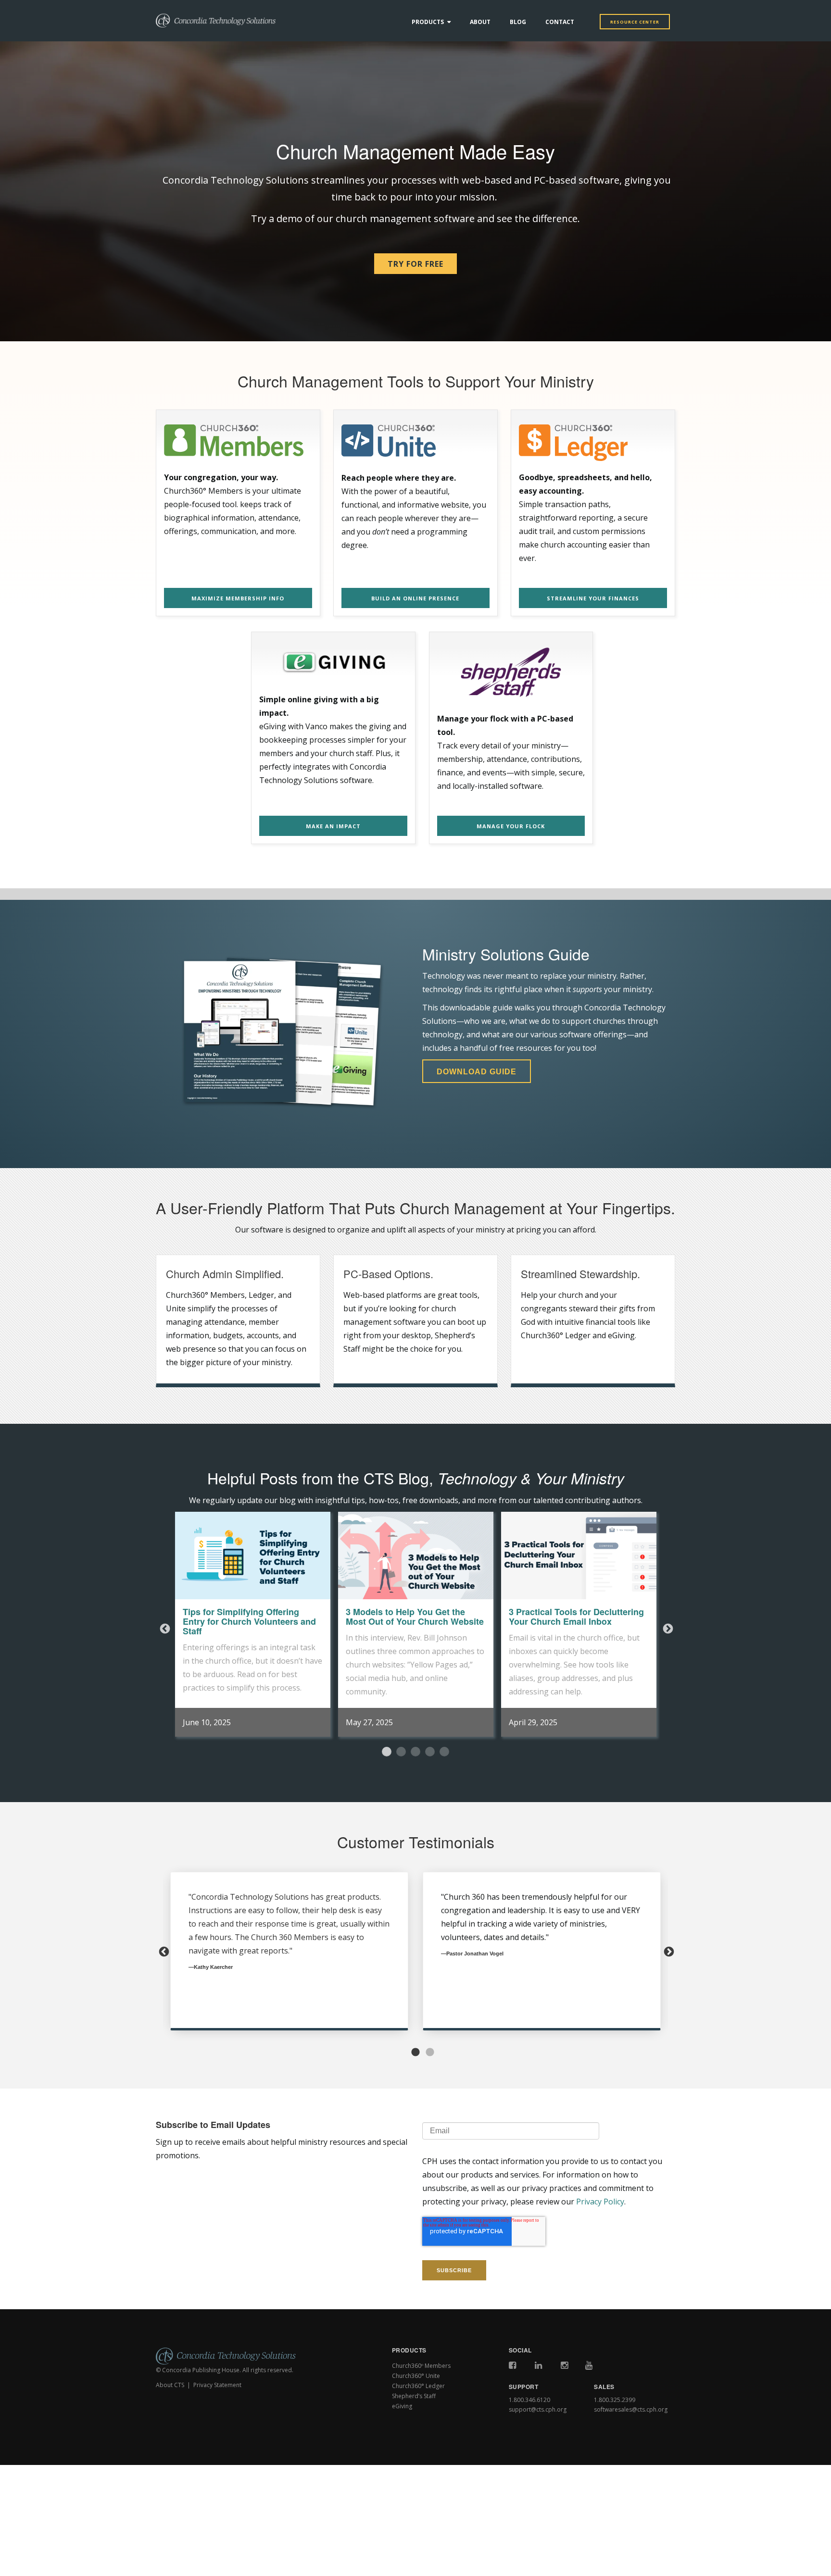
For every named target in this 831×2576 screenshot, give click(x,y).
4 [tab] (430, 1752)
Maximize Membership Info (238, 598)
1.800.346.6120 (529, 2400)
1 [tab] (387, 1752)
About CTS (170, 2385)
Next (667, 1628)
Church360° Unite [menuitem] (416, 2376)
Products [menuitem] (428, 22)
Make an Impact (333, 826)
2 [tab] (401, 1752)
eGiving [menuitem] (402, 2406)
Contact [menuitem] (560, 22)
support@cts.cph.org (538, 2409)
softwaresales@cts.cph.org (631, 2409)
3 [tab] (415, 1752)
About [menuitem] (480, 22)
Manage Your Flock (511, 826)
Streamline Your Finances (593, 598)
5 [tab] (444, 1752)
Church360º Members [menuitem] (421, 2366)
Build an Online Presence (415, 598)
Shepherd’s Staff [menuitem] (414, 2396)
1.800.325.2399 (615, 2400)
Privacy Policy (600, 2202)
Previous (164, 1628)
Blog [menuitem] (518, 22)
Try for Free (415, 264)
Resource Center (635, 22)
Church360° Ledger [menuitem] (418, 2386)
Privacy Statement (217, 2385)
